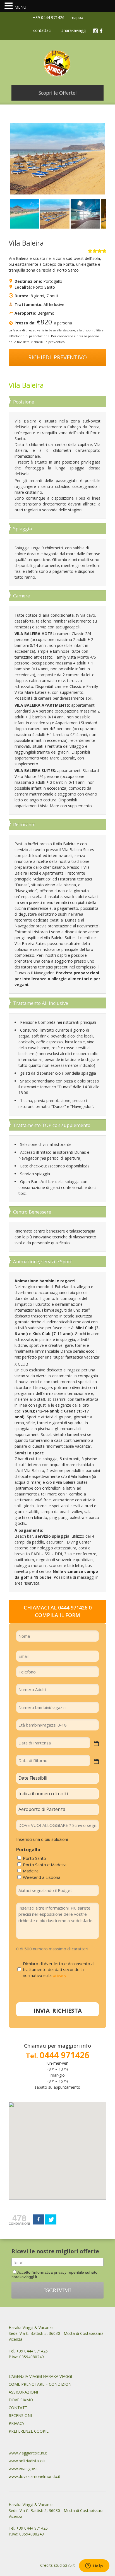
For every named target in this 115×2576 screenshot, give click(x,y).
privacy (60, 1975)
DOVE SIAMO (21, 2400)
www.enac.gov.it (23, 2469)
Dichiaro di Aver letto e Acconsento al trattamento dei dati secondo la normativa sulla (59, 1969)
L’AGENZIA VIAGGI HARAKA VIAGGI (40, 2376)
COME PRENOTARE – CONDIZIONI (41, 2384)
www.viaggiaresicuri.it (28, 2453)
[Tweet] (51, 2219)
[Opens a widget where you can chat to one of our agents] (94, 2566)
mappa (76, 17)
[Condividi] (38, 2219)
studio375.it (64, 2565)
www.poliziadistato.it (27, 2461)
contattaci (42, 31)
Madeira (31, 1871)
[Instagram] (95, 31)
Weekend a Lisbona (42, 1877)
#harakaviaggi (74, 31)
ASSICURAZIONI (23, 2392)
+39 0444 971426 (48, 17)
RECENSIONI (20, 2415)
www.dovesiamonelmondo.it (34, 2476)
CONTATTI (19, 2408)
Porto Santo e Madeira (45, 1865)
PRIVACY (16, 2423)
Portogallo (53, 281)
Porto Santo (44, 287)
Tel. (58, 2056)
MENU (20, 7)
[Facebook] (101, 31)
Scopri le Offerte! (57, 93)
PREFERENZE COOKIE (29, 2431)
